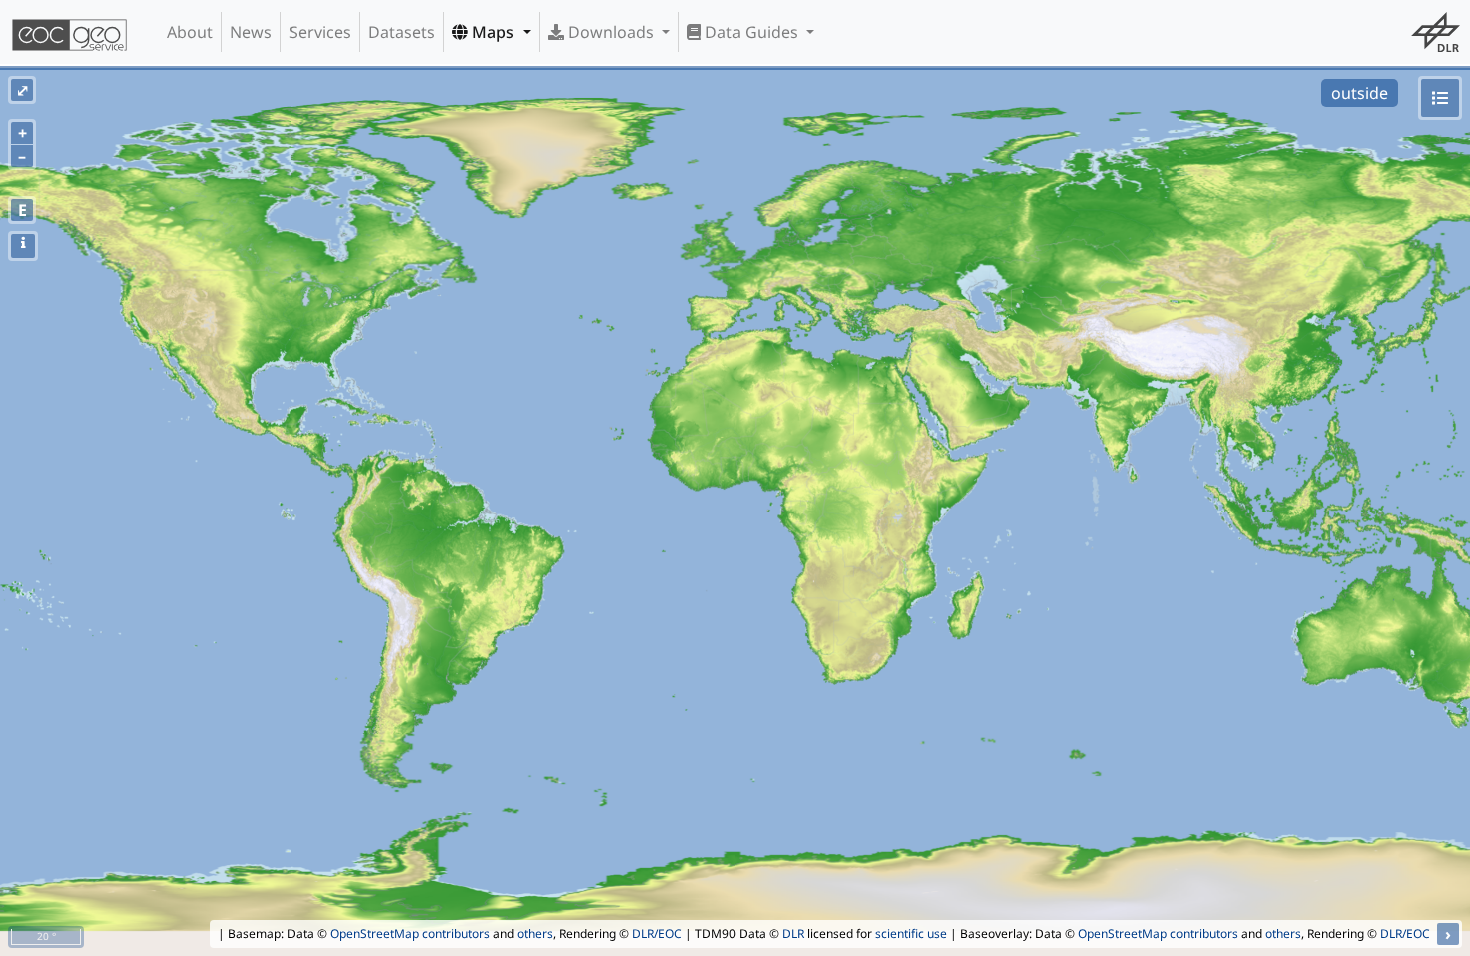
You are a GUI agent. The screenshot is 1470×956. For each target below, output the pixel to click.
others (535, 933)
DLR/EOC (657, 933)
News (251, 32)
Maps (493, 32)
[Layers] (1440, 98)
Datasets (401, 32)
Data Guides (751, 32)
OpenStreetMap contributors (410, 933)
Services (320, 32)
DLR (793, 933)
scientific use (911, 933)
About (190, 32)
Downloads (611, 32)
